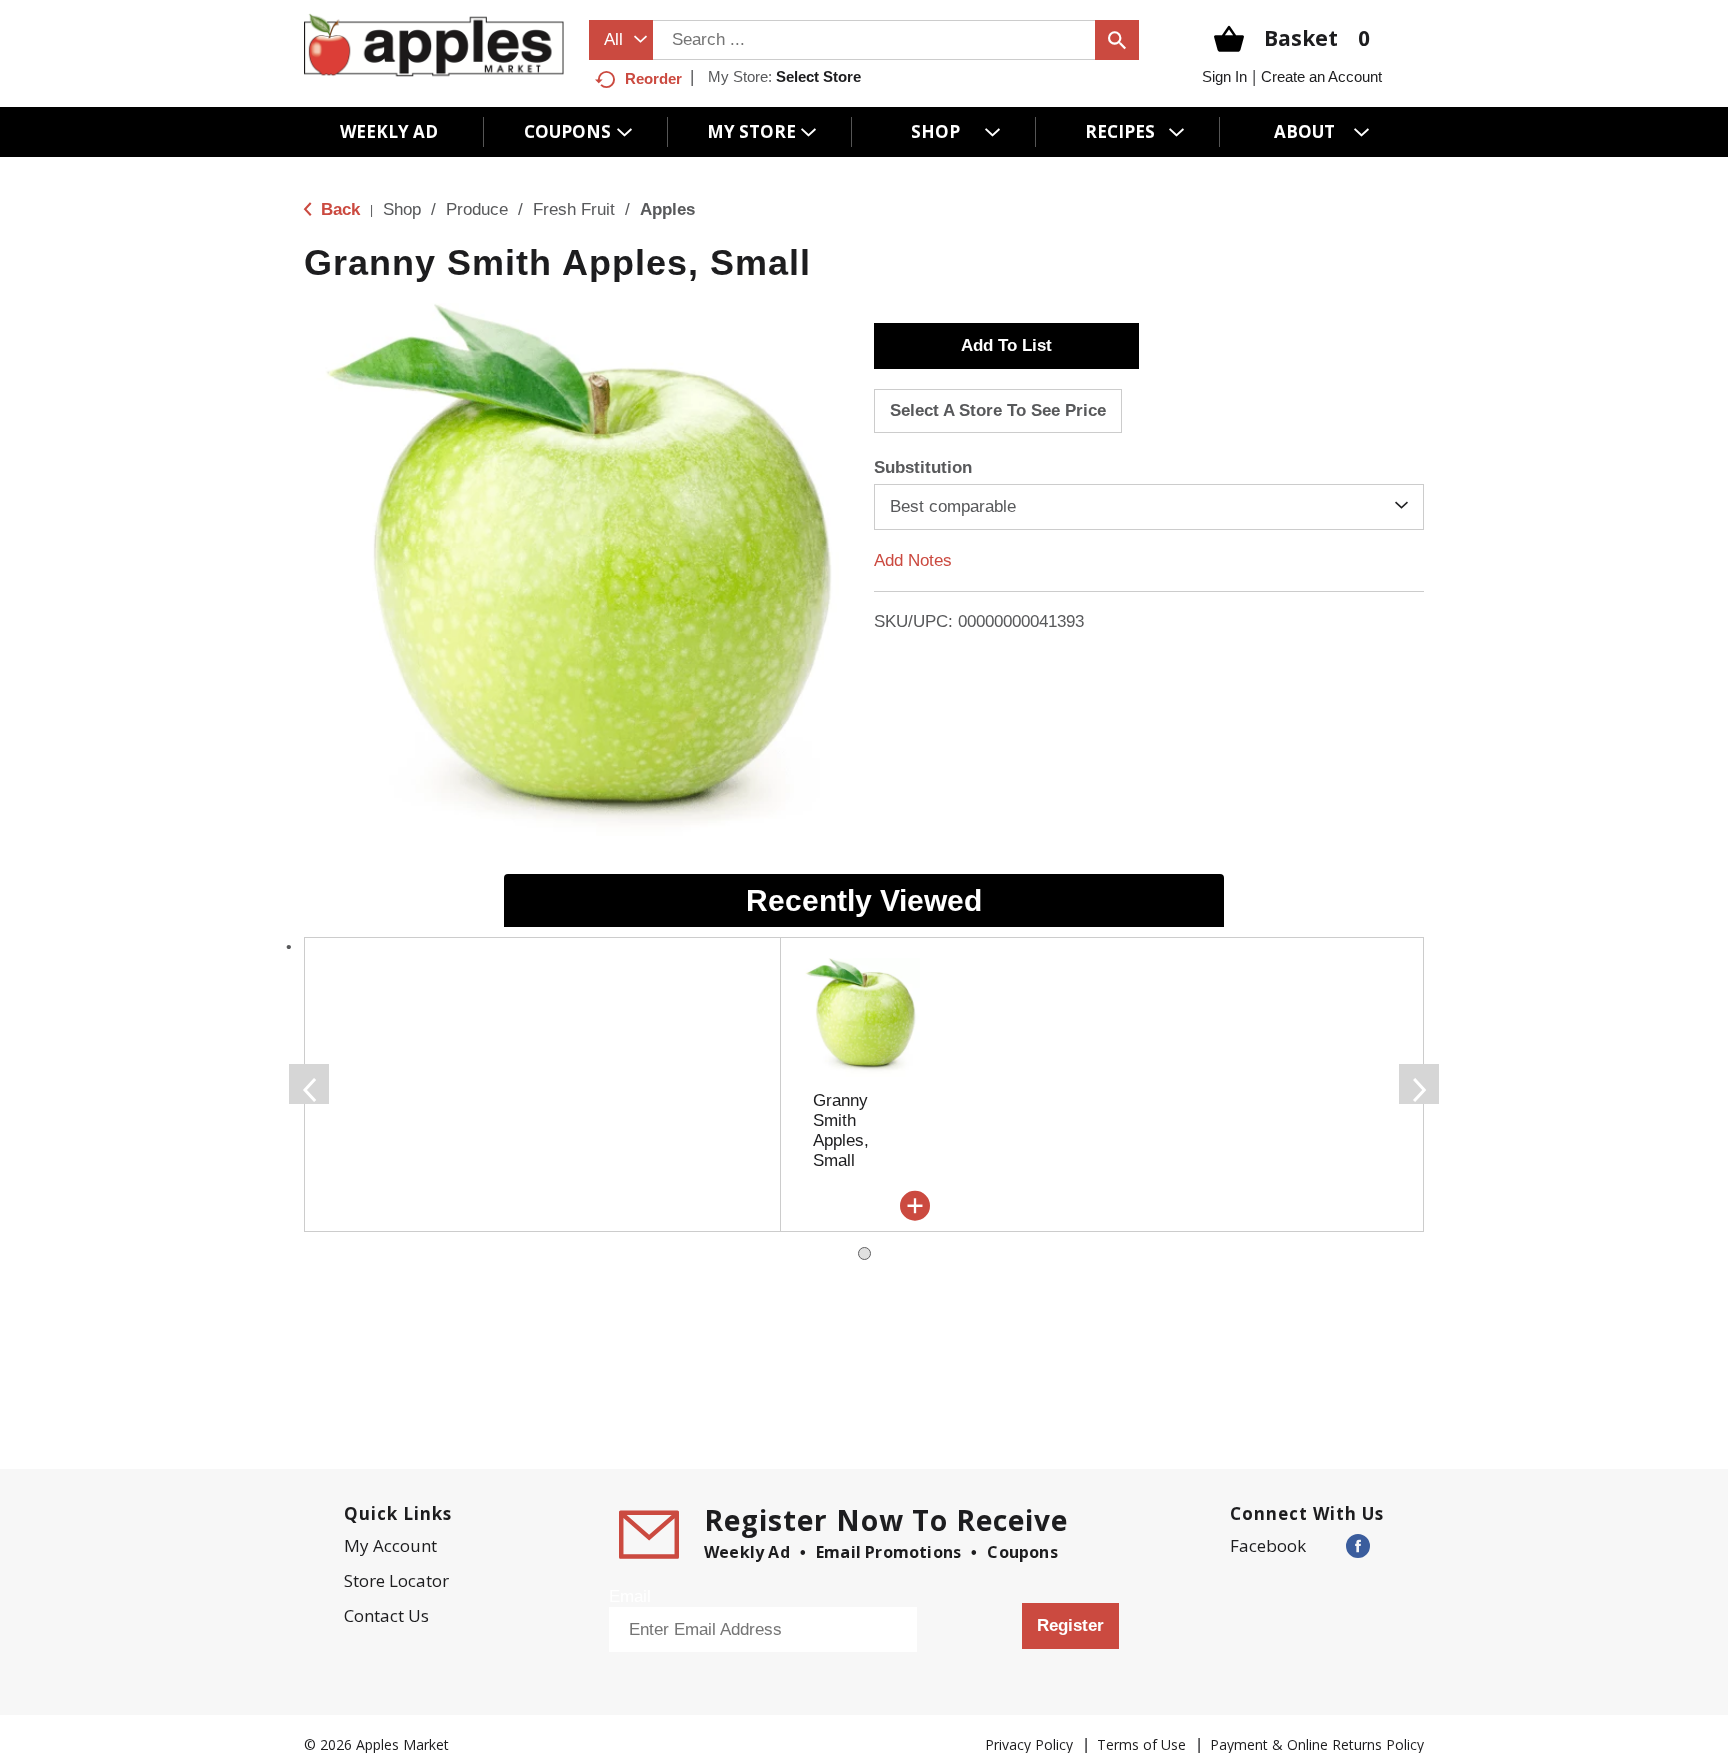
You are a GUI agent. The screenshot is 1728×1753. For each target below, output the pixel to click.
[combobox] (621, 40)
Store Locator (396, 1580)
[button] (1006, 346)
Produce (477, 209)
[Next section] (1419, 1084)
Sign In (1224, 76)
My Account (390, 1545)
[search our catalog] (1117, 40)
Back (338, 209)
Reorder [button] (653, 78)
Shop (402, 209)
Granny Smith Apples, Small (841, 1130)
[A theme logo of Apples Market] (434, 44)
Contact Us (386, 1615)
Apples (667, 209)
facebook (1268, 1545)
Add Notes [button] (913, 560)
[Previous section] (309, 1084)
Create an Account (1321, 76)
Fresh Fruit (574, 209)
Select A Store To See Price (998, 410)
